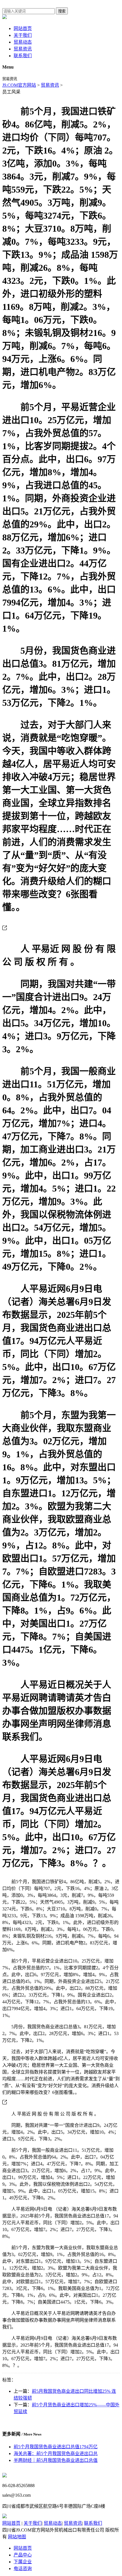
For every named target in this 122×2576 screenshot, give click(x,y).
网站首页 (23, 28)
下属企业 (23, 2562)
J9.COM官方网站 (19, 85)
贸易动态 (23, 42)
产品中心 (23, 2555)
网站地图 (17, 2537)
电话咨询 (23, 2568)
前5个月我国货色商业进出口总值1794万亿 (56, 2447)
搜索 (62, 11)
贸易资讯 (23, 49)
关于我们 (23, 35)
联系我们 (23, 56)
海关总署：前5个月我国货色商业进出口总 (56, 2454)
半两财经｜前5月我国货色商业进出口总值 (56, 2460)
